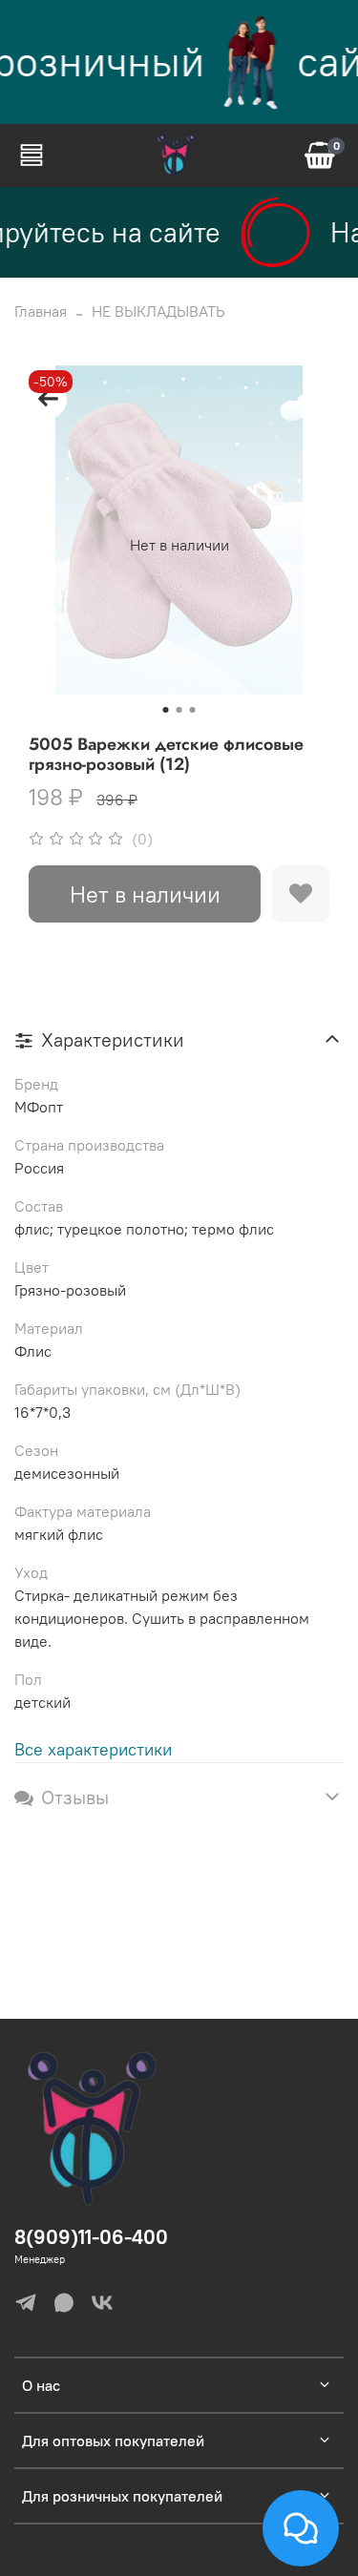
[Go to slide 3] (193, 710)
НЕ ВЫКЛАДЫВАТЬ (158, 311)
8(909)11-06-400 (91, 2237)
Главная (41, 311)
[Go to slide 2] (179, 710)
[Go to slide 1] (166, 710)
